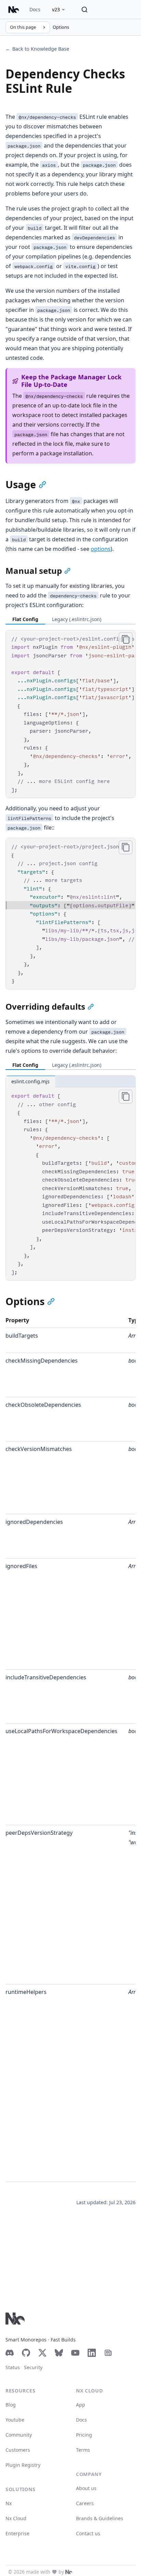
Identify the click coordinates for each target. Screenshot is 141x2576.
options (101, 549)
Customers (18, 2450)
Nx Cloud (16, 2518)
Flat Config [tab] (25, 619)
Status (13, 2367)
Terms (83, 2450)
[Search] (85, 10)
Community (19, 2435)
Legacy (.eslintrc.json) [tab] (77, 619)
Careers (85, 2503)
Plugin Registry (23, 2465)
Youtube (15, 2420)
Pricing (84, 2435)
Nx (9, 2503)
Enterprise (17, 2533)
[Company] (69, 2572)
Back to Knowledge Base (37, 49)
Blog (11, 2405)
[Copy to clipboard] (126, 639)
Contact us (88, 2533)
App (81, 2405)
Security (33, 2367)
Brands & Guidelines (100, 2518)
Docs (35, 9)
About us (86, 2488)
